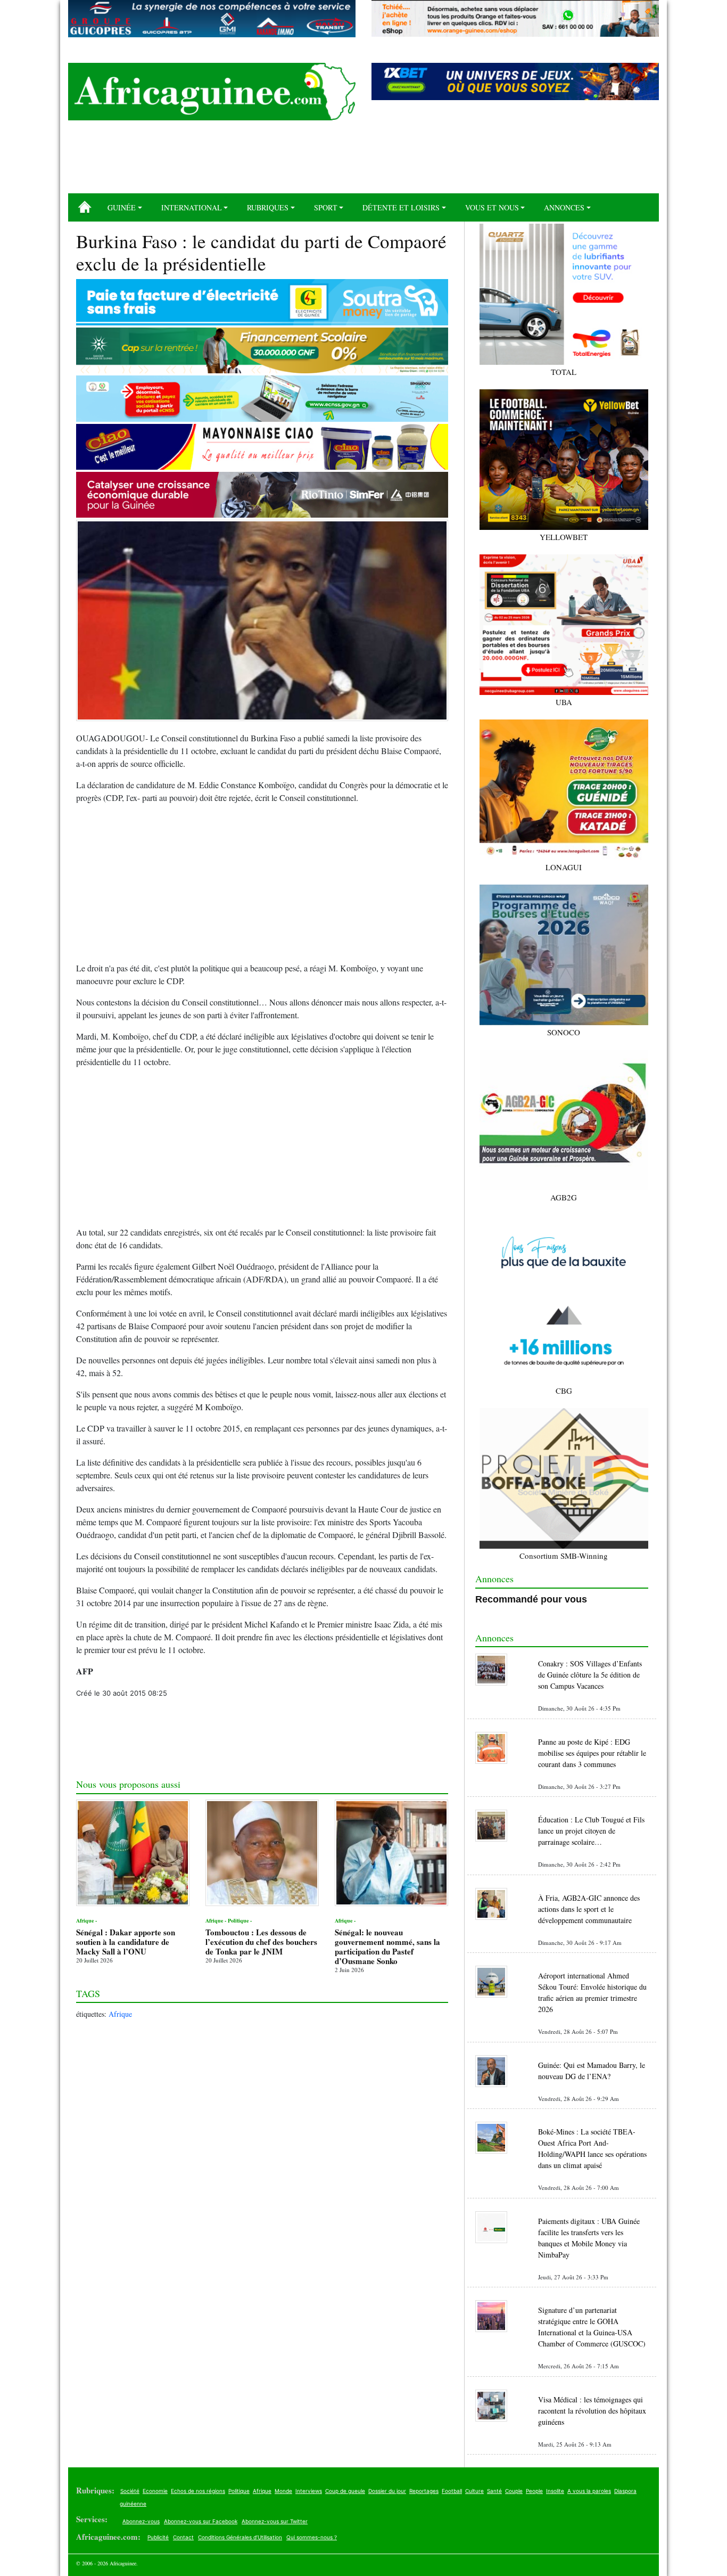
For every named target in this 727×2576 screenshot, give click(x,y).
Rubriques (268, 207)
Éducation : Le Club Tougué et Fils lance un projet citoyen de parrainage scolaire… (591, 1831)
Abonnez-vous (141, 2521)
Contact (183, 2537)
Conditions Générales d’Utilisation (240, 2537)
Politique (239, 2491)
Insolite (555, 2491)
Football (452, 2491)
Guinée (122, 207)
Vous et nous (492, 207)
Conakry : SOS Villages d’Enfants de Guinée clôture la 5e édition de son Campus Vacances (590, 1675)
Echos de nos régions (198, 2491)
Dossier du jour (387, 2491)
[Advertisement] (363, 161)
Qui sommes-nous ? (312, 2537)
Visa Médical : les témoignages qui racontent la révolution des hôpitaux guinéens (592, 2411)
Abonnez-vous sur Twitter (275, 2521)
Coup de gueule (345, 2491)
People (534, 2491)
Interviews (309, 2491)
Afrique (120, 2014)
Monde (283, 2491)
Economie (155, 2491)
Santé (494, 2491)
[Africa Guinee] (212, 92)
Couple (514, 2491)
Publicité (158, 2537)
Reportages (424, 2491)
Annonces (564, 207)
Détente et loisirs (401, 207)
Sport (326, 207)
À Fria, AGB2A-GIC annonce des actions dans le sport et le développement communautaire (589, 1909)
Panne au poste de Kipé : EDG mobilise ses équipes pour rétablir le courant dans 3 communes (592, 1753)
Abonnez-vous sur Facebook (201, 2521)
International (192, 207)
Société (130, 2491)
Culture (474, 2491)
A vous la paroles (589, 2491)
